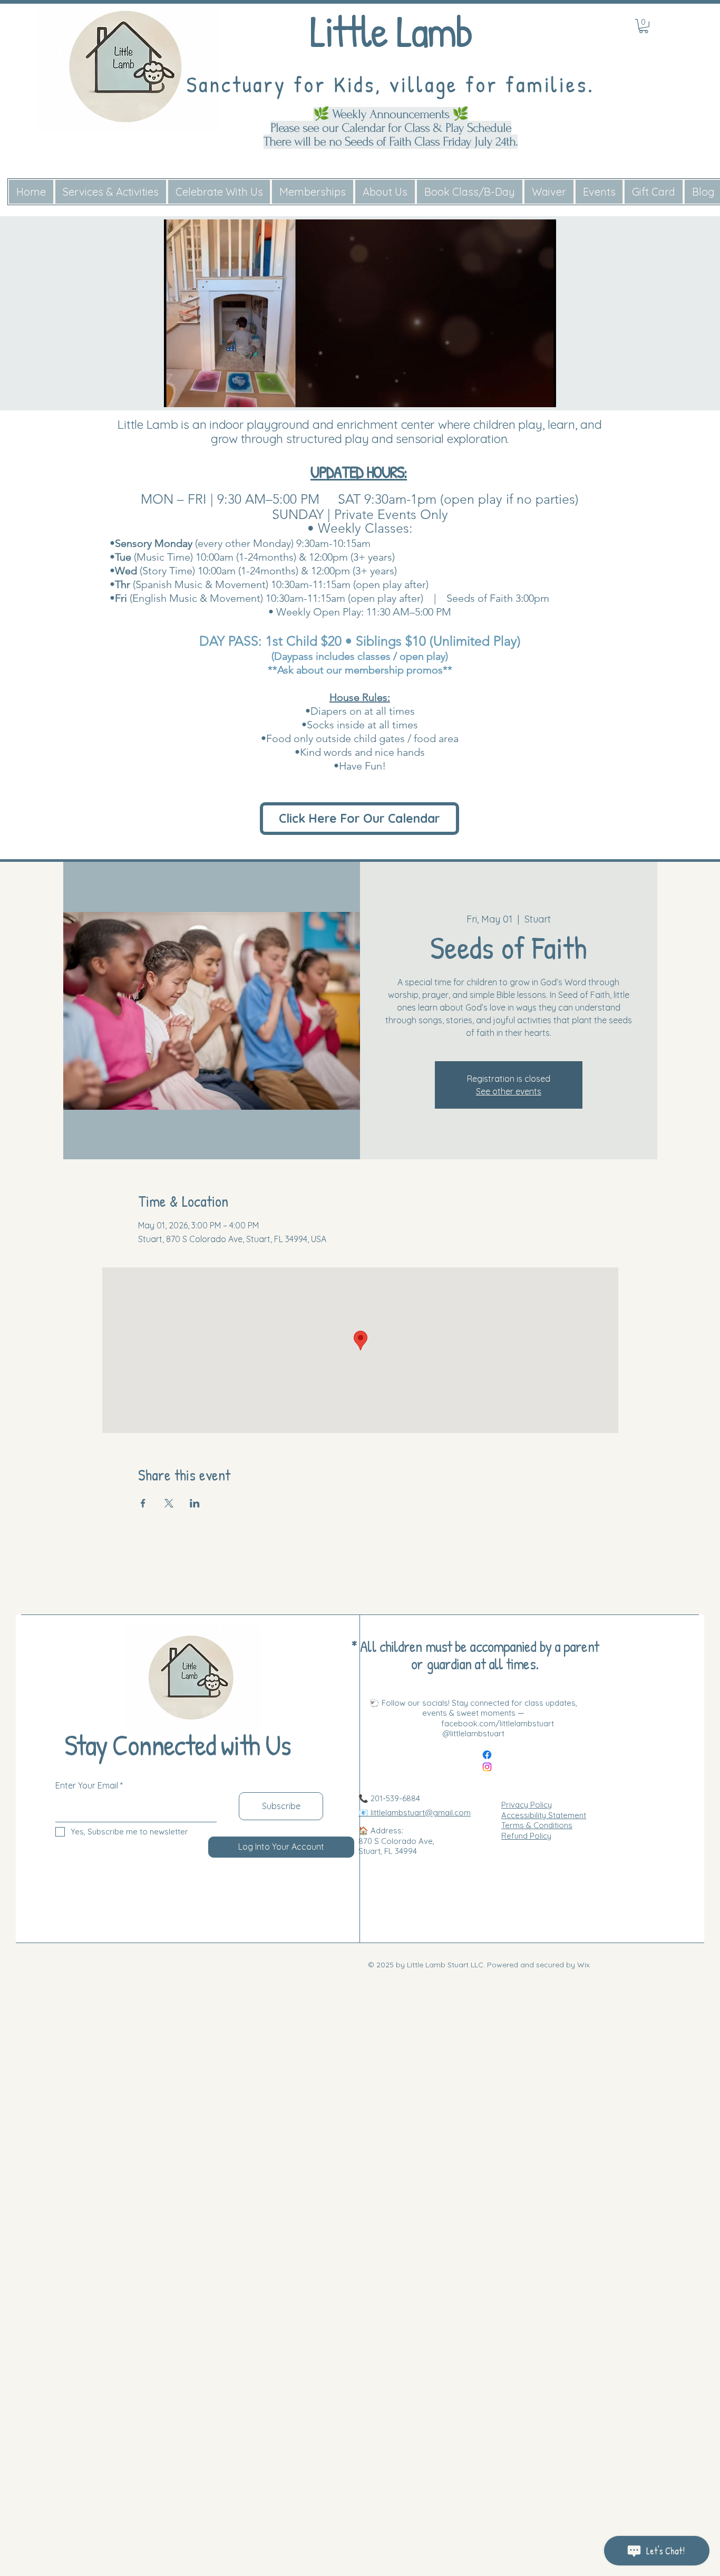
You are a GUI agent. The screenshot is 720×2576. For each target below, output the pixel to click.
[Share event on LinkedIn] (195, 1503)
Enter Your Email (87, 1785)
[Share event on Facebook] (143, 1503)
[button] (543, 396)
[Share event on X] (169, 1503)
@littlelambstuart (473, 1733)
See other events (509, 1091)
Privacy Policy (527, 1805)
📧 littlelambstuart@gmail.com (415, 1813)
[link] (644, 26)
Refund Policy (526, 1836)
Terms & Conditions (537, 1825)
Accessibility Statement (544, 1815)
